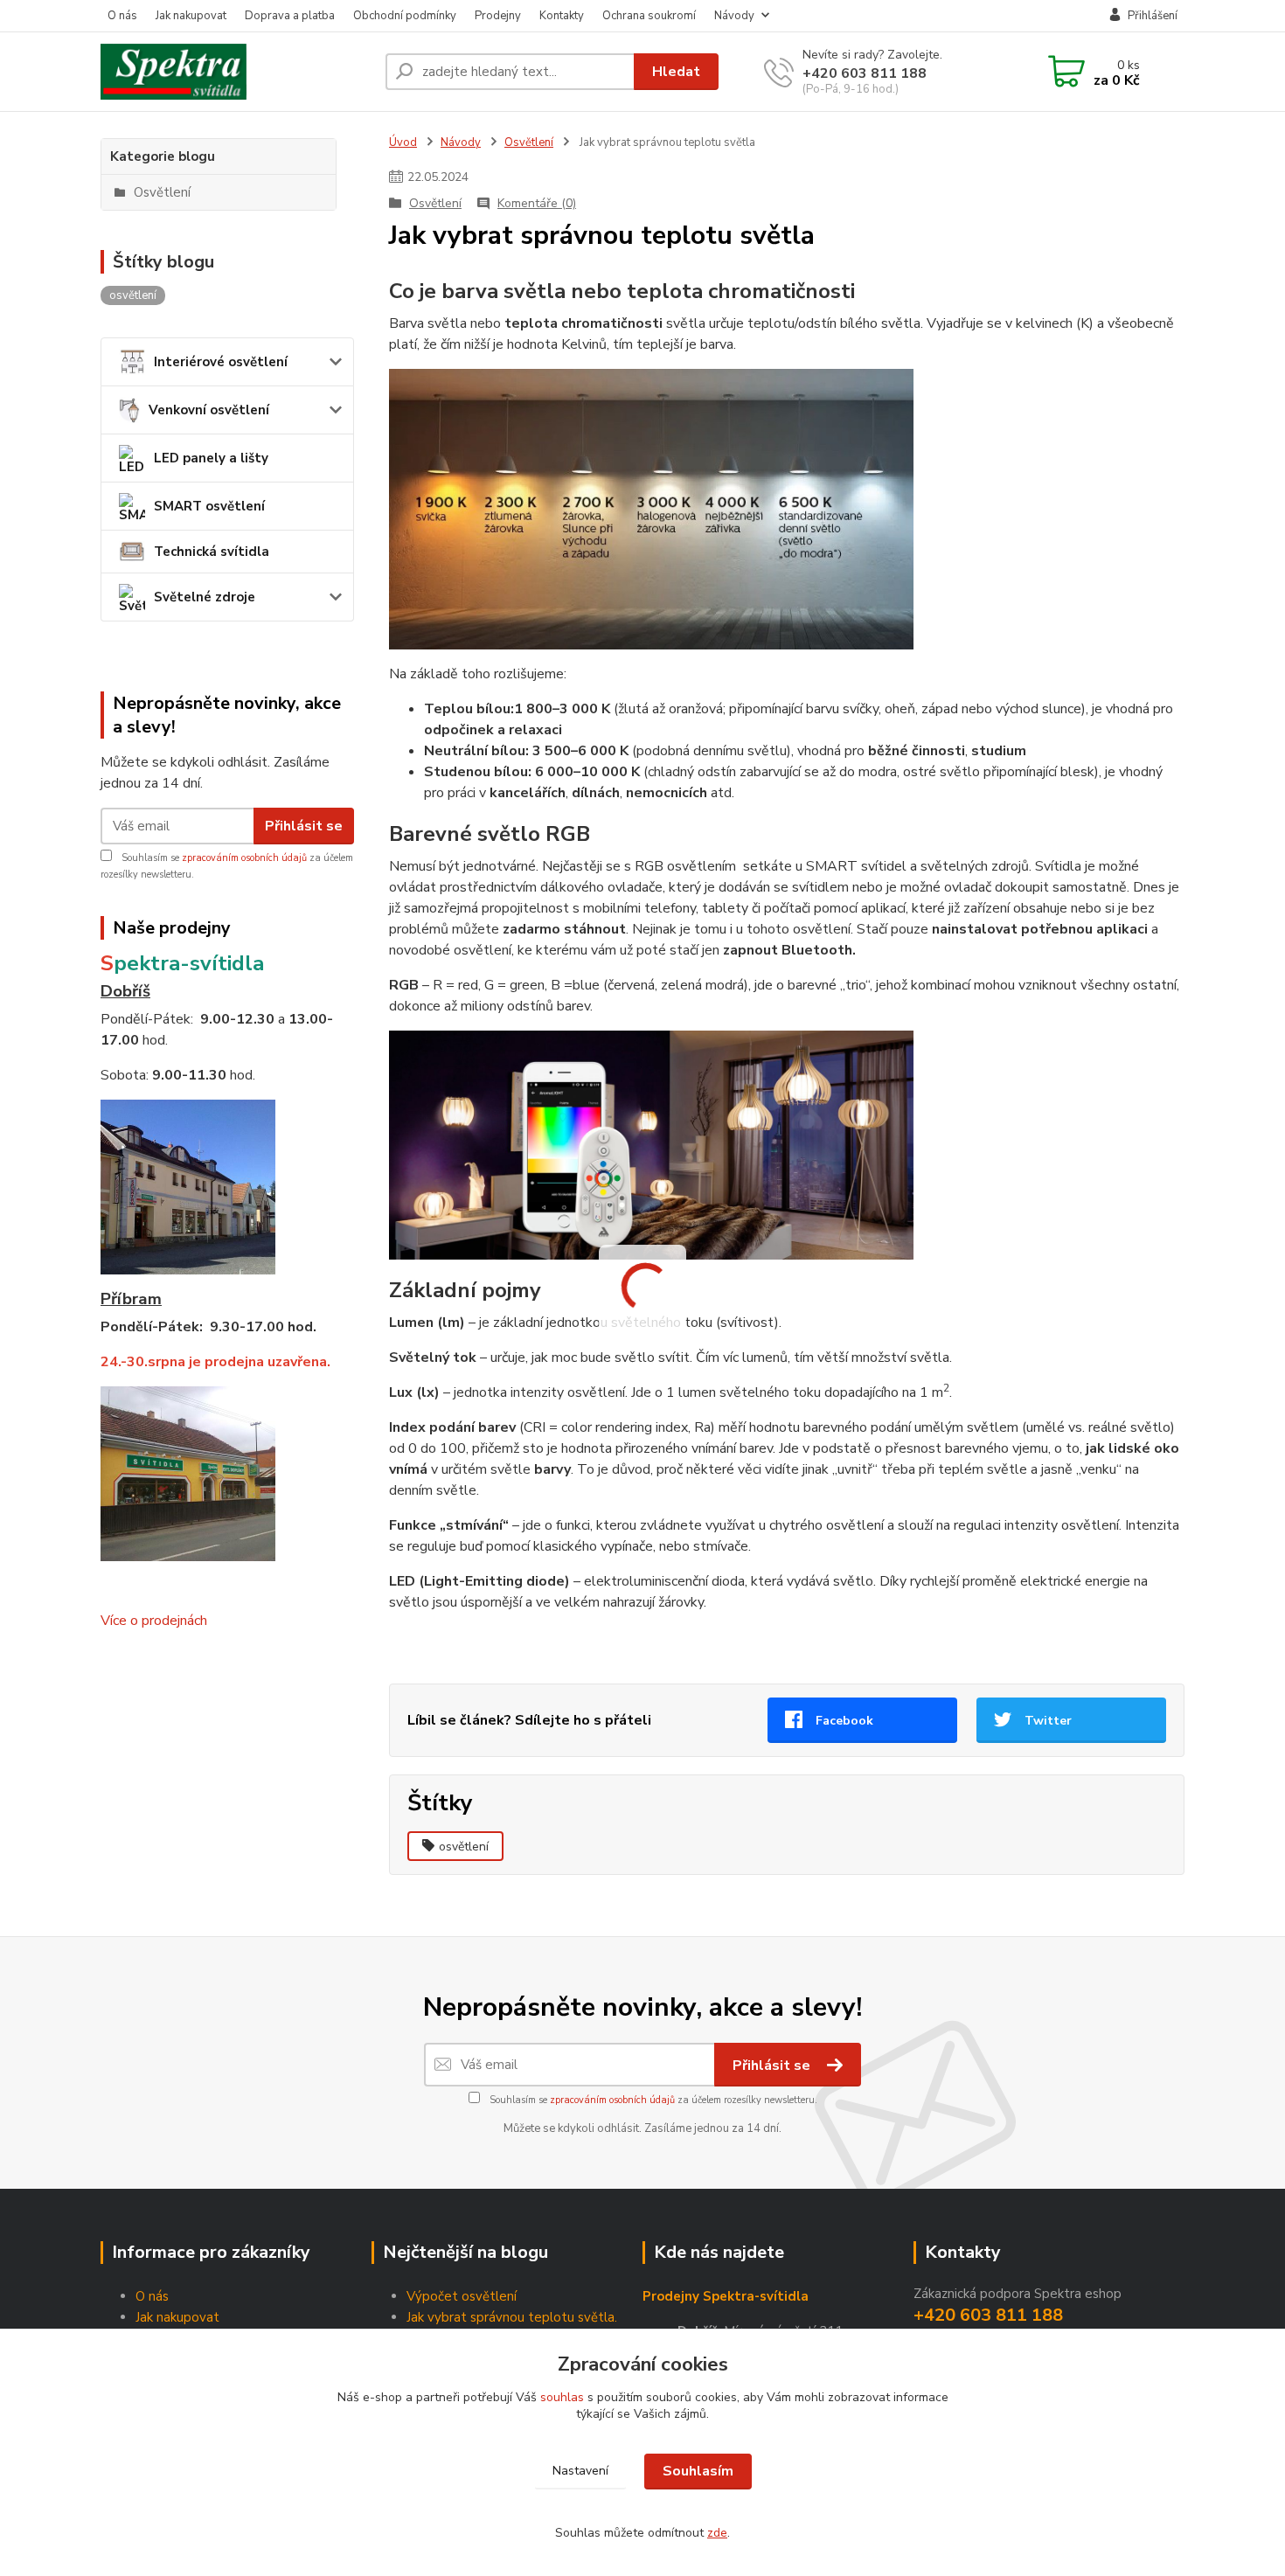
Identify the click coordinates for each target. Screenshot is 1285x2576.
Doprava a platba (290, 16)
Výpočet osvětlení (462, 2296)
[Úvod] (236, 72)
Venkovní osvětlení (209, 410)
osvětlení (464, 1847)
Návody (734, 16)
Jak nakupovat (191, 16)
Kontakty (562, 16)
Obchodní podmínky (405, 16)
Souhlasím (698, 2471)
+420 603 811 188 (865, 73)
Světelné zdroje (205, 597)
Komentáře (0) (537, 203)
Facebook (844, 1721)
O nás (122, 16)
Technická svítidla (212, 552)
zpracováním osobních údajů (244, 858)
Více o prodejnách (154, 1621)
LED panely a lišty (211, 458)
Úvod (403, 142)
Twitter (1048, 1721)
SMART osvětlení (209, 506)
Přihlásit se (304, 826)
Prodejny (498, 16)
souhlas (562, 2397)
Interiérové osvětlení (221, 362)
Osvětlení (529, 142)
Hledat (676, 72)
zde (717, 2533)
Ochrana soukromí (649, 16)
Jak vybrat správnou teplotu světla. (512, 2317)
